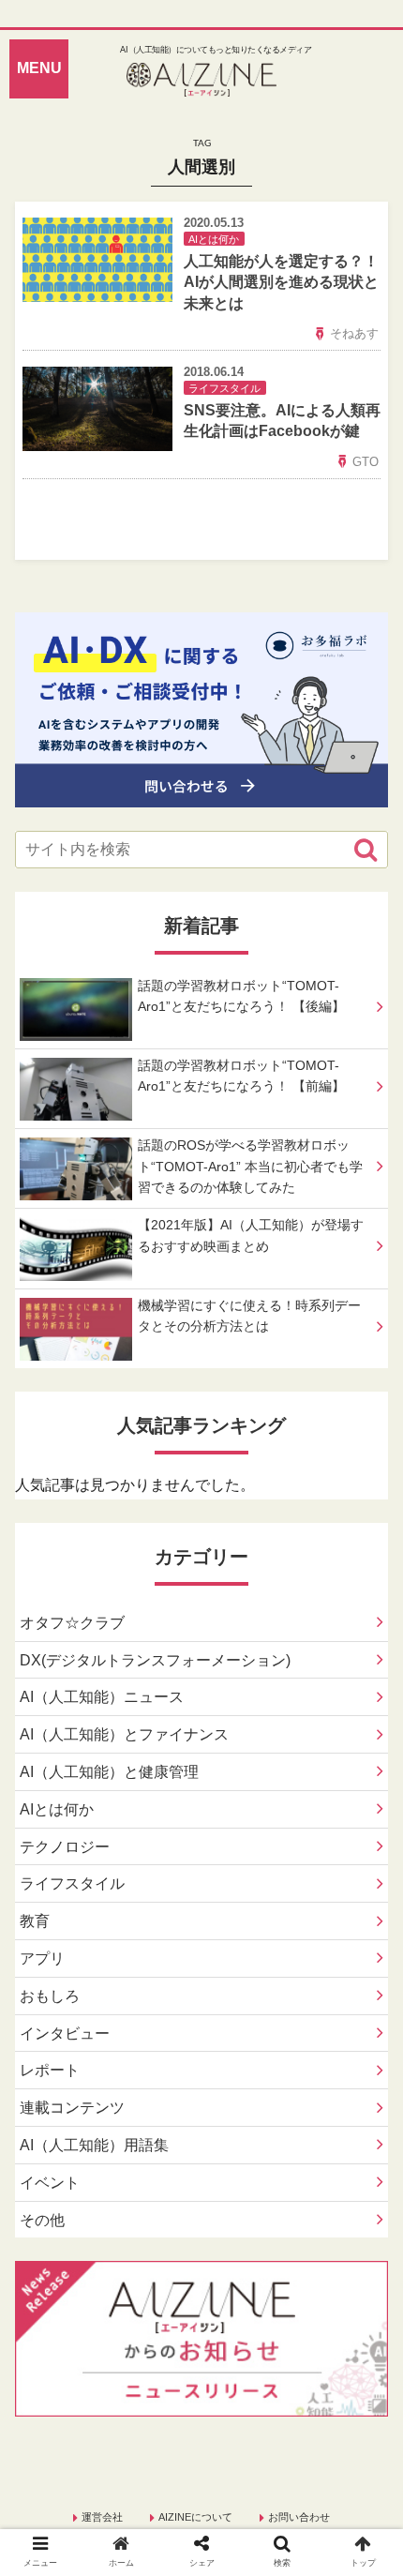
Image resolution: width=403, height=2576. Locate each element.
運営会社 (102, 2517)
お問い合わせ (299, 2517)
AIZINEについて (195, 2517)
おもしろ (50, 1996)
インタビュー (65, 2034)
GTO (366, 462)
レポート (50, 2070)
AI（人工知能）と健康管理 (109, 1772)
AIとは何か (57, 1809)
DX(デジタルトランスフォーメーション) (155, 1660)
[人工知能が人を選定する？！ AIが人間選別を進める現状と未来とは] (247, 2171)
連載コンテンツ (72, 2108)
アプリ (42, 1958)
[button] (366, 850)
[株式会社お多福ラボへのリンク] (201, 793)
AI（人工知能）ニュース (102, 1697)
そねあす (354, 333)
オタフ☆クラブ (72, 1623)
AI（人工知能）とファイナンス (124, 1734)
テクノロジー (65, 1847)
